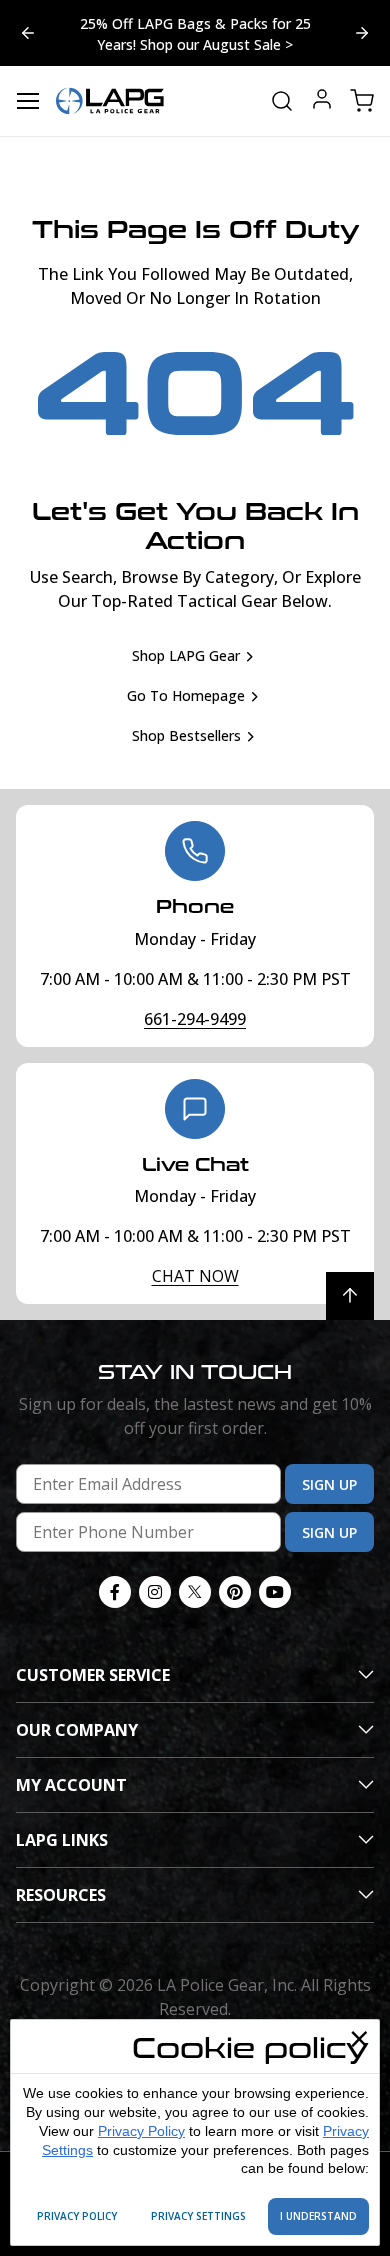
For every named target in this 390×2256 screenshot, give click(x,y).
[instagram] (155, 1592)
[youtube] (275, 1592)
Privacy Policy (141, 2131)
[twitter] (195, 1592)
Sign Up (329, 1484)
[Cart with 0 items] (362, 101)
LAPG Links (62, 1840)
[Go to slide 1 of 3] (28, 33)
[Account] (322, 101)
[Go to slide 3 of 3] (362, 33)
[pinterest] (235, 1592)
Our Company (77, 1730)
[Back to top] (350, 1296)
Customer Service (93, 1675)
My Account (71, 1785)
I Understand (318, 2216)
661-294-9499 (195, 1019)
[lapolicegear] (110, 101)
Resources (61, 1895)
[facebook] (115, 1592)
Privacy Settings (198, 2216)
